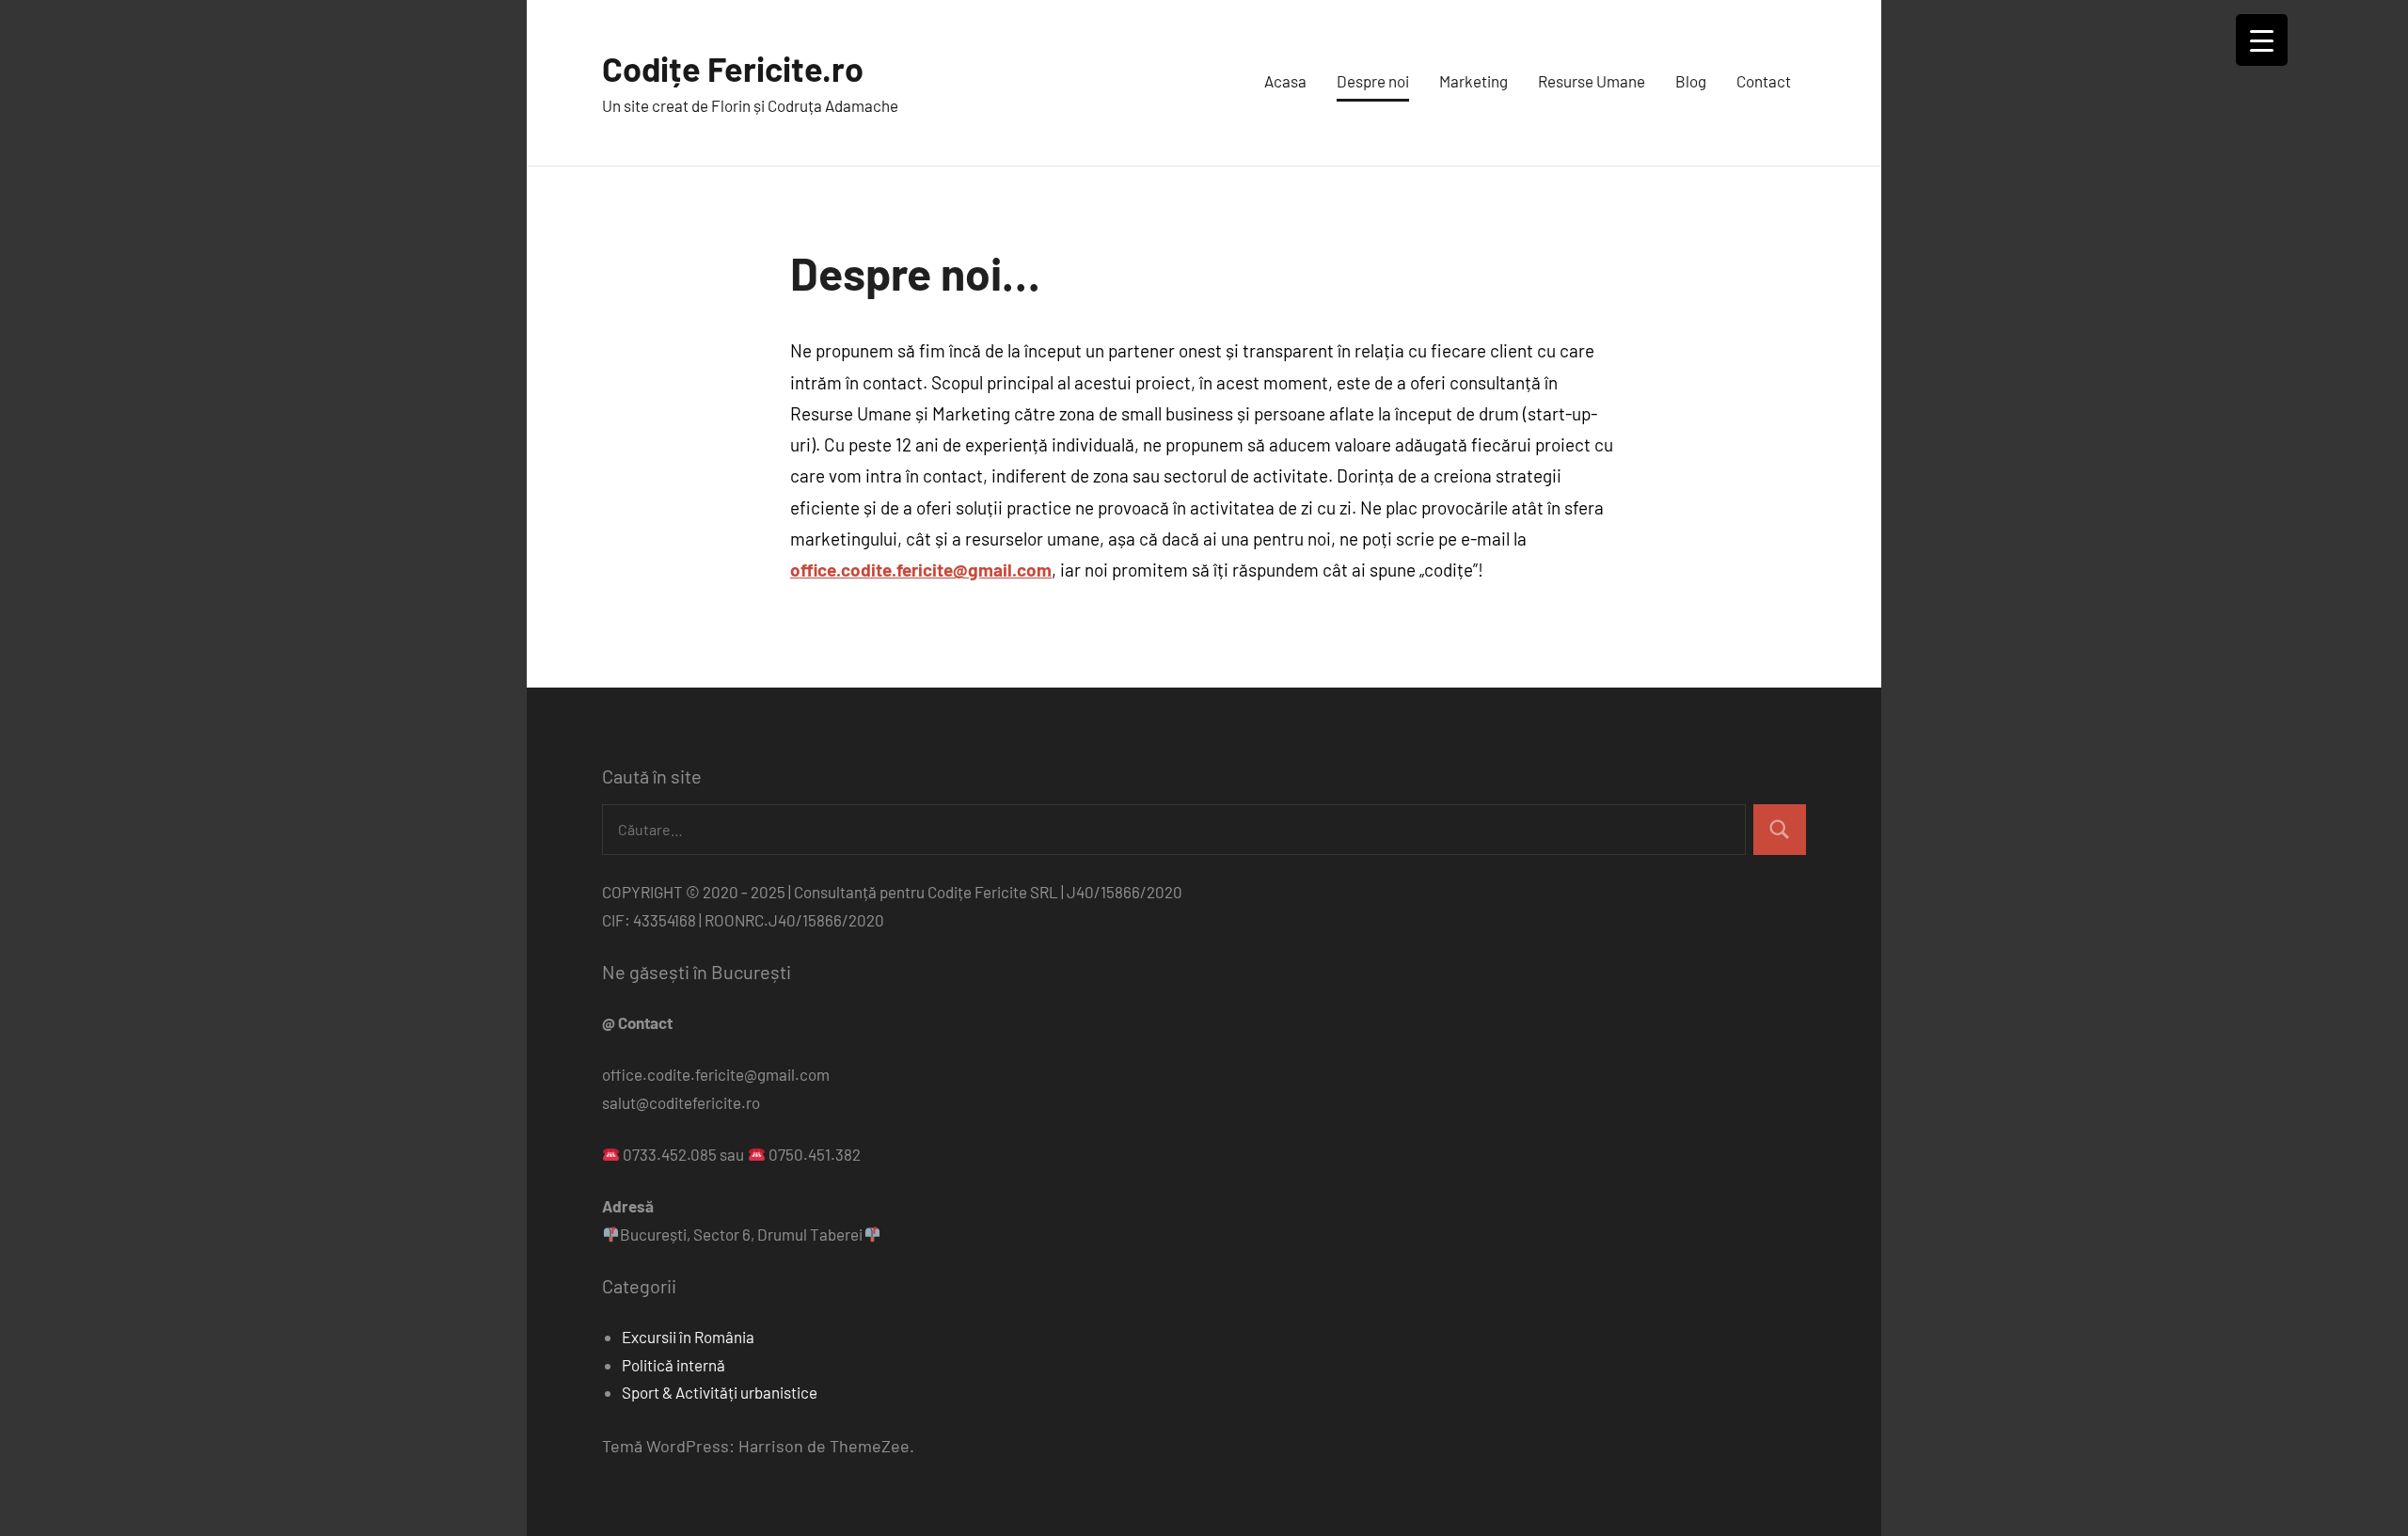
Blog (1691, 81)
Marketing (1473, 81)
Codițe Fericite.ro (733, 68)
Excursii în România (688, 1337)
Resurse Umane (1592, 81)
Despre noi (1373, 81)
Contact (1764, 81)
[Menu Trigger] (2262, 40)
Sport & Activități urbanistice (720, 1392)
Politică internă (673, 1365)
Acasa (1285, 81)
